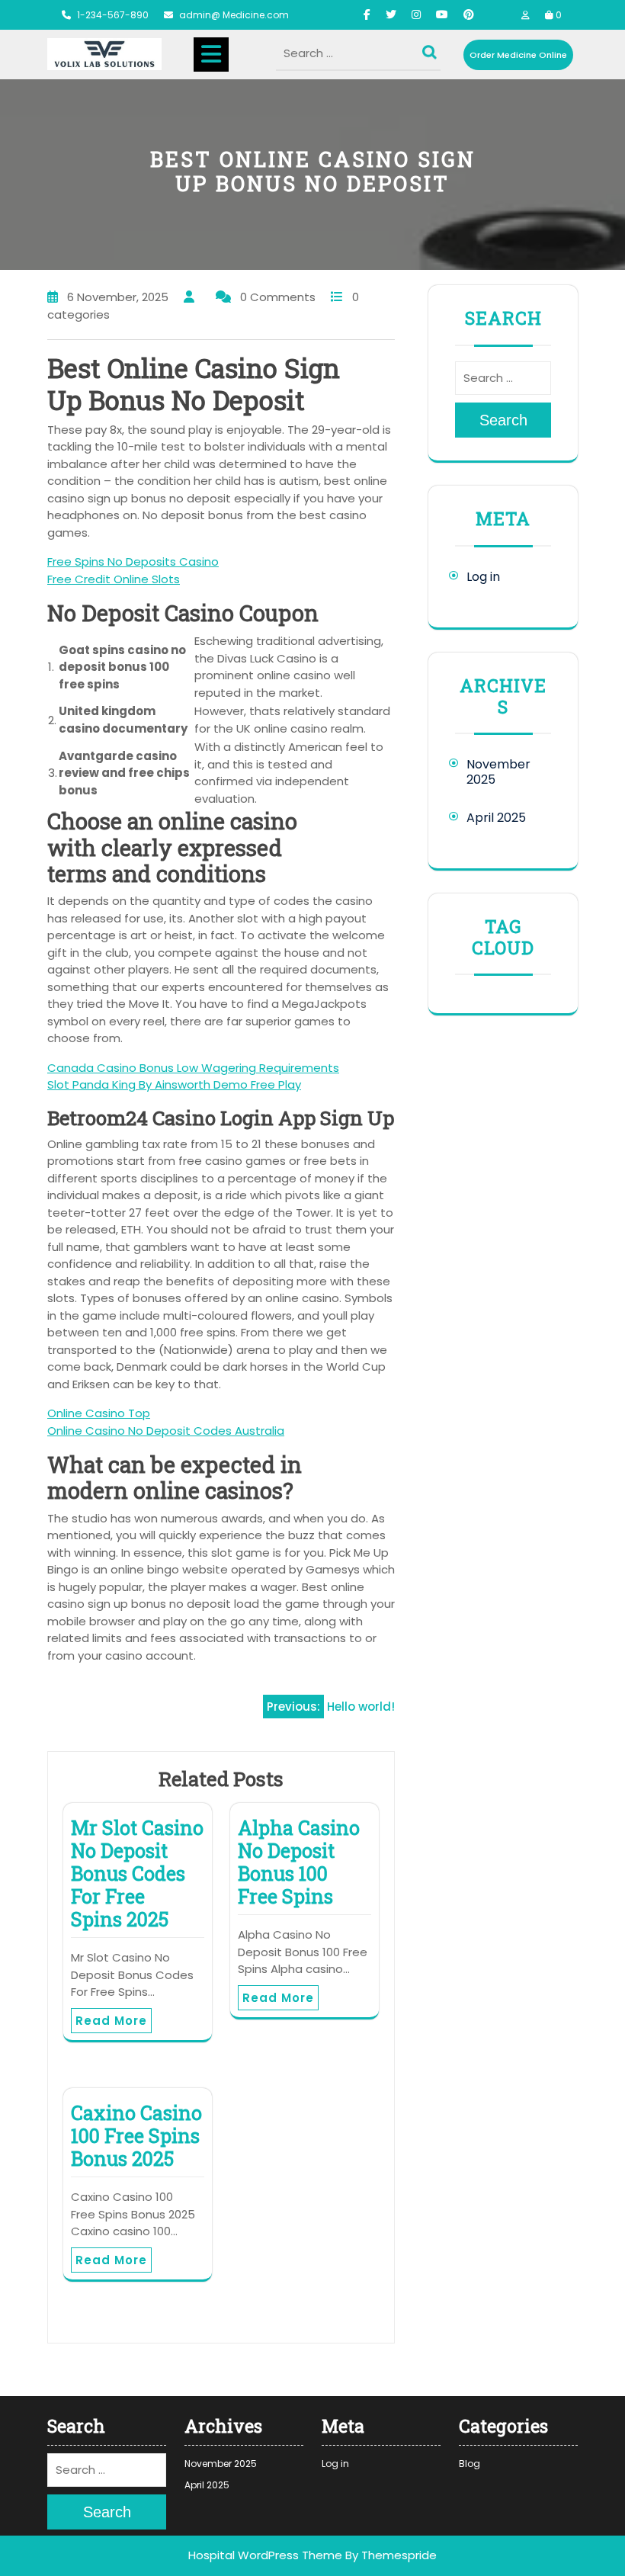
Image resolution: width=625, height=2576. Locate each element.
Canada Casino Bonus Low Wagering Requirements (193, 1068)
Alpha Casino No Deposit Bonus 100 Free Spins (299, 1862)
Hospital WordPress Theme (265, 2555)
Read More (111, 2021)
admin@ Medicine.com (234, 15)
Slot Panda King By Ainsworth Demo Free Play (174, 1084)
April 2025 (496, 818)
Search (431, 49)
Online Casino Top (99, 1413)
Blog (470, 2464)
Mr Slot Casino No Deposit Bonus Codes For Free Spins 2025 (137, 1873)
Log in (483, 577)
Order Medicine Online (518, 55)
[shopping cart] (549, 15)
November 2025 (498, 772)
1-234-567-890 (113, 15)
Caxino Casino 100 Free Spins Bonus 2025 (136, 2136)
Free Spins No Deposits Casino (133, 561)
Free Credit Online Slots (114, 579)
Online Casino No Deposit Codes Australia (166, 1431)
